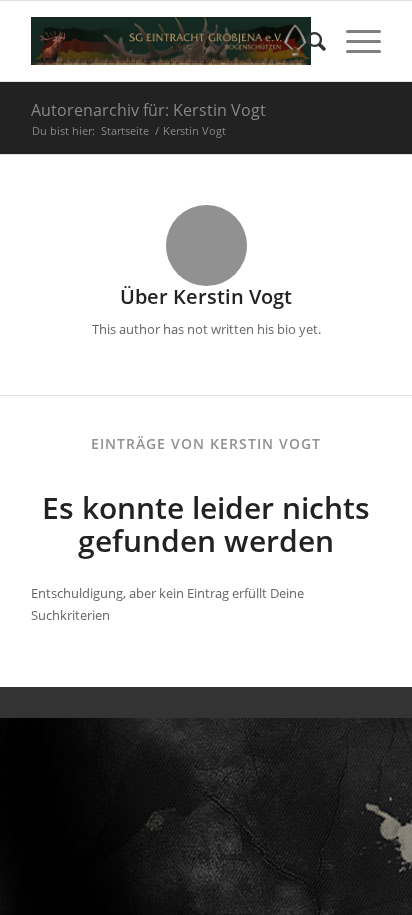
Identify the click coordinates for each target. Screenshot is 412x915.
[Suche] (306, 41)
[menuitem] (306, 41)
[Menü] (353, 41)
